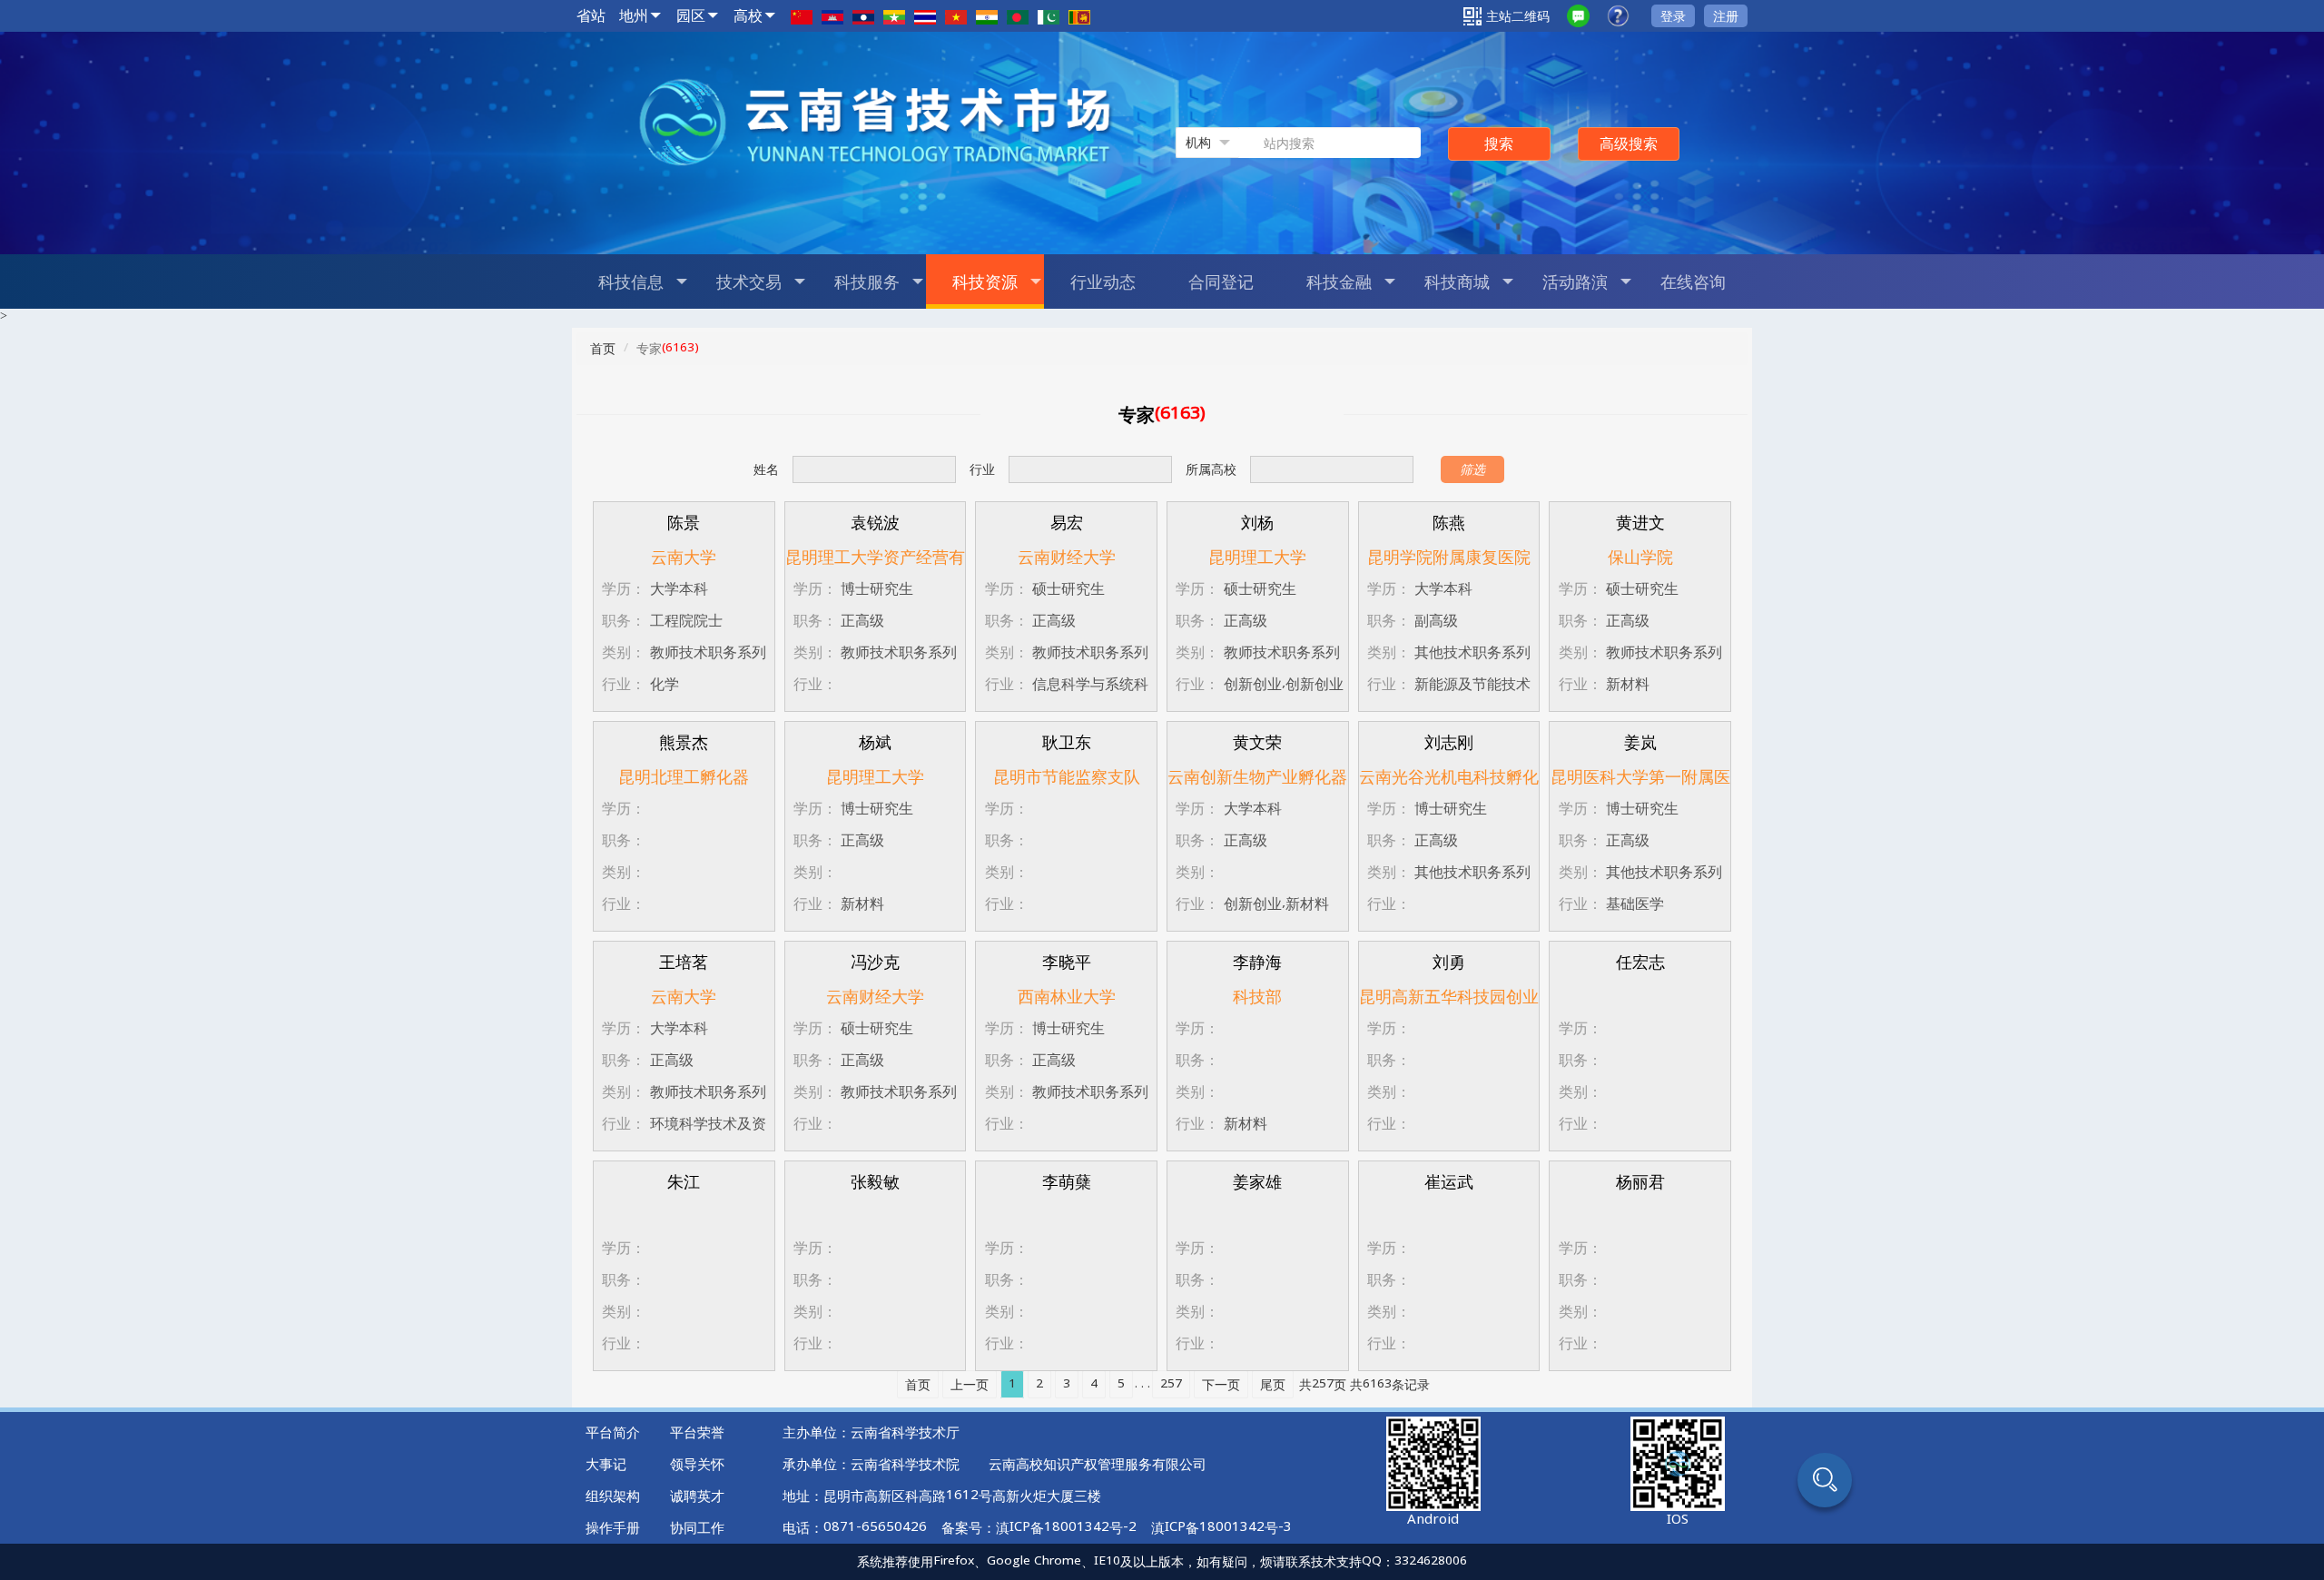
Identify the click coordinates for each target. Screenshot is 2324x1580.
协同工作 (697, 1527)
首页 (603, 348)
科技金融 (1339, 281)
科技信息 (631, 281)
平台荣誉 (697, 1432)
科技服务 (867, 281)
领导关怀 (697, 1464)
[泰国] (925, 16)
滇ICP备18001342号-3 (1221, 1527)
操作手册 (613, 1527)
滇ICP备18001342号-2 (1066, 1527)
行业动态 (1103, 281)
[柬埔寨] (832, 16)
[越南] (956, 16)
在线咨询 (1693, 281)
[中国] (802, 16)
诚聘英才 (697, 1496)
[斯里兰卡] (1079, 16)
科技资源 (985, 281)
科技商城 (1457, 281)
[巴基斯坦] (1049, 16)
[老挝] (863, 16)
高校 (748, 15)
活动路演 (1575, 281)
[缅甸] (894, 16)
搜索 (1499, 143)
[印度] (987, 16)
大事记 (606, 1464)
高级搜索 (1629, 143)
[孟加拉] (1018, 16)
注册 (1726, 16)
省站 (591, 15)
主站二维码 (1518, 16)
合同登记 (1221, 281)
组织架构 (613, 1496)
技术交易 (749, 281)
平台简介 (613, 1432)
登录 (1673, 16)
